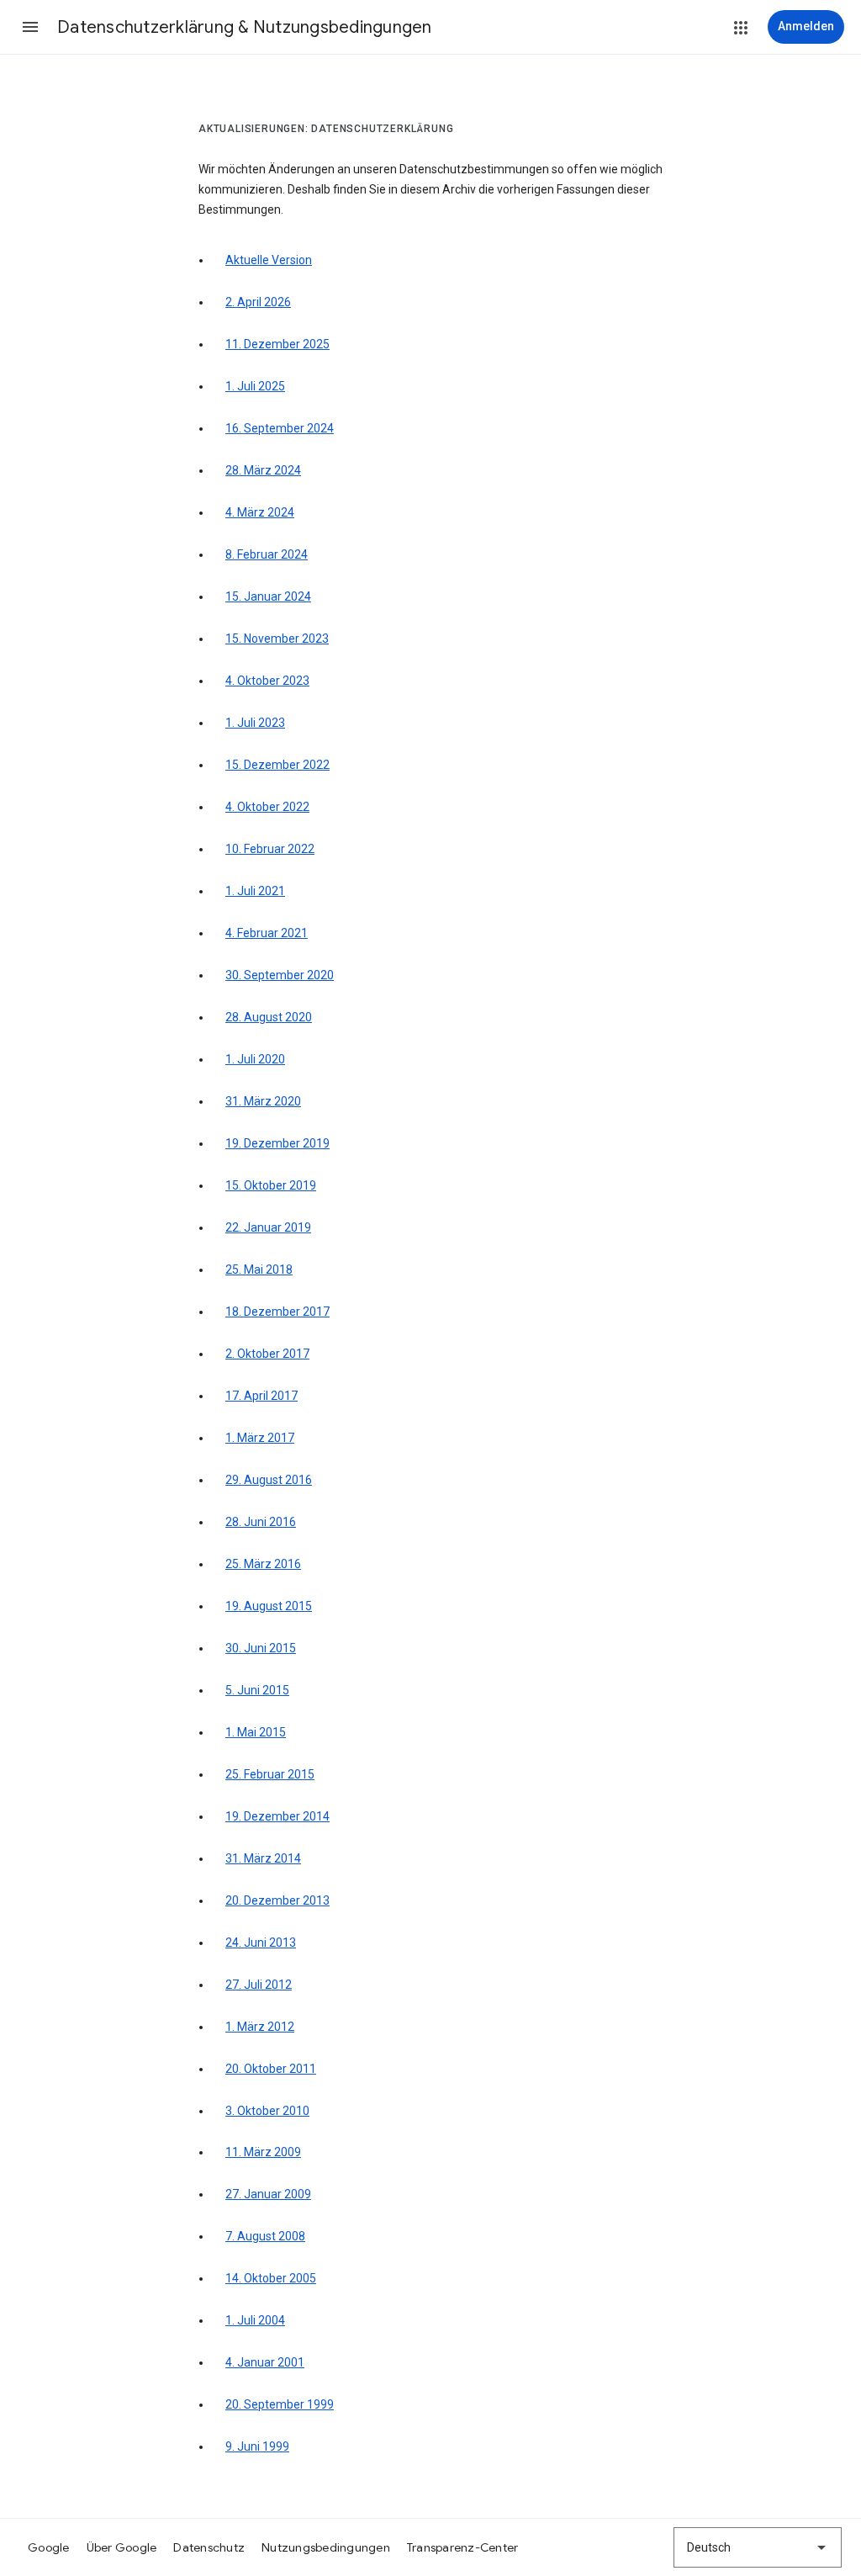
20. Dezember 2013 (277, 1900)
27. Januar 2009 (268, 2194)
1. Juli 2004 (255, 2320)
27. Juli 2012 (259, 1985)
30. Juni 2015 (261, 1648)
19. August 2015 (269, 1606)
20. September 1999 (280, 2404)
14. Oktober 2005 (271, 2278)
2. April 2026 (258, 302)
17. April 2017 (261, 1396)
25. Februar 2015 (270, 1774)
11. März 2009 (263, 2152)
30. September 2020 (280, 975)
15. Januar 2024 (268, 596)
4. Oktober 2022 (267, 807)
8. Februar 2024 (267, 554)
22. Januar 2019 (268, 1227)
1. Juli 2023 (255, 723)
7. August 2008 (265, 2236)
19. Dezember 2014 (277, 1816)
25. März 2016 (263, 1564)
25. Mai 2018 (259, 1269)
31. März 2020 (263, 1101)
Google (49, 2547)
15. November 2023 (277, 639)
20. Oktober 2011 (271, 2069)
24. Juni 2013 (261, 1943)
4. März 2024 (260, 512)
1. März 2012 (260, 2027)
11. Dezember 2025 (277, 344)
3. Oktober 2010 (267, 2111)
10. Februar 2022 (270, 849)
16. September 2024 (280, 428)
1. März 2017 (260, 1438)
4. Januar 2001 (265, 2362)
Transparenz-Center (463, 2547)
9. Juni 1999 (257, 2446)
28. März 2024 (263, 470)
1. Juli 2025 (255, 386)
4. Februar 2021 (267, 933)
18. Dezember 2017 (277, 1312)
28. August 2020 (269, 1017)
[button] (30, 27)
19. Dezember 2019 (277, 1143)
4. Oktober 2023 (267, 681)
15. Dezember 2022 (277, 765)
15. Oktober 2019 (271, 1185)
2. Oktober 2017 (267, 1354)
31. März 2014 (263, 1858)
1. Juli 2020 (255, 1059)
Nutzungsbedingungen (326, 2547)
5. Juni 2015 (257, 1690)
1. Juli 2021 (255, 891)
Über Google (122, 2547)
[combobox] (758, 2547)
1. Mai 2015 (256, 1732)
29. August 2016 (269, 1480)
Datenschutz (209, 2547)
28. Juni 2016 (261, 1522)
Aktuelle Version (269, 260)
